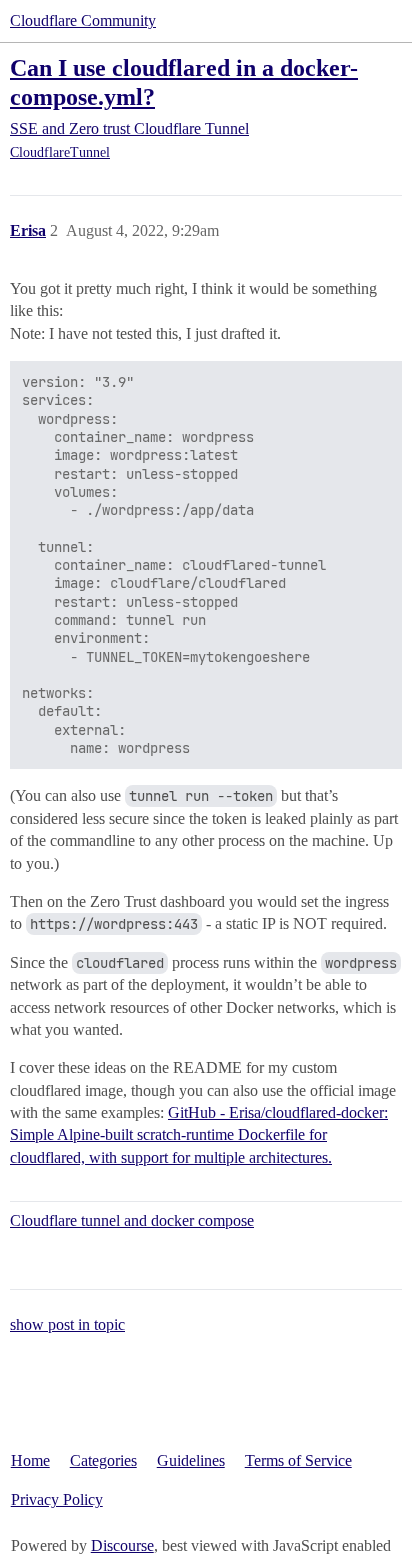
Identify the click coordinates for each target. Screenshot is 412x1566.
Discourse (122, 1545)
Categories (103, 1460)
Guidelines (191, 1460)
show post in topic (67, 1324)
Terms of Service (298, 1460)
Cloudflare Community (83, 20)
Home (30, 1460)
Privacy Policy (57, 1499)
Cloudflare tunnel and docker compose (132, 1220)
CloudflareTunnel (60, 152)
